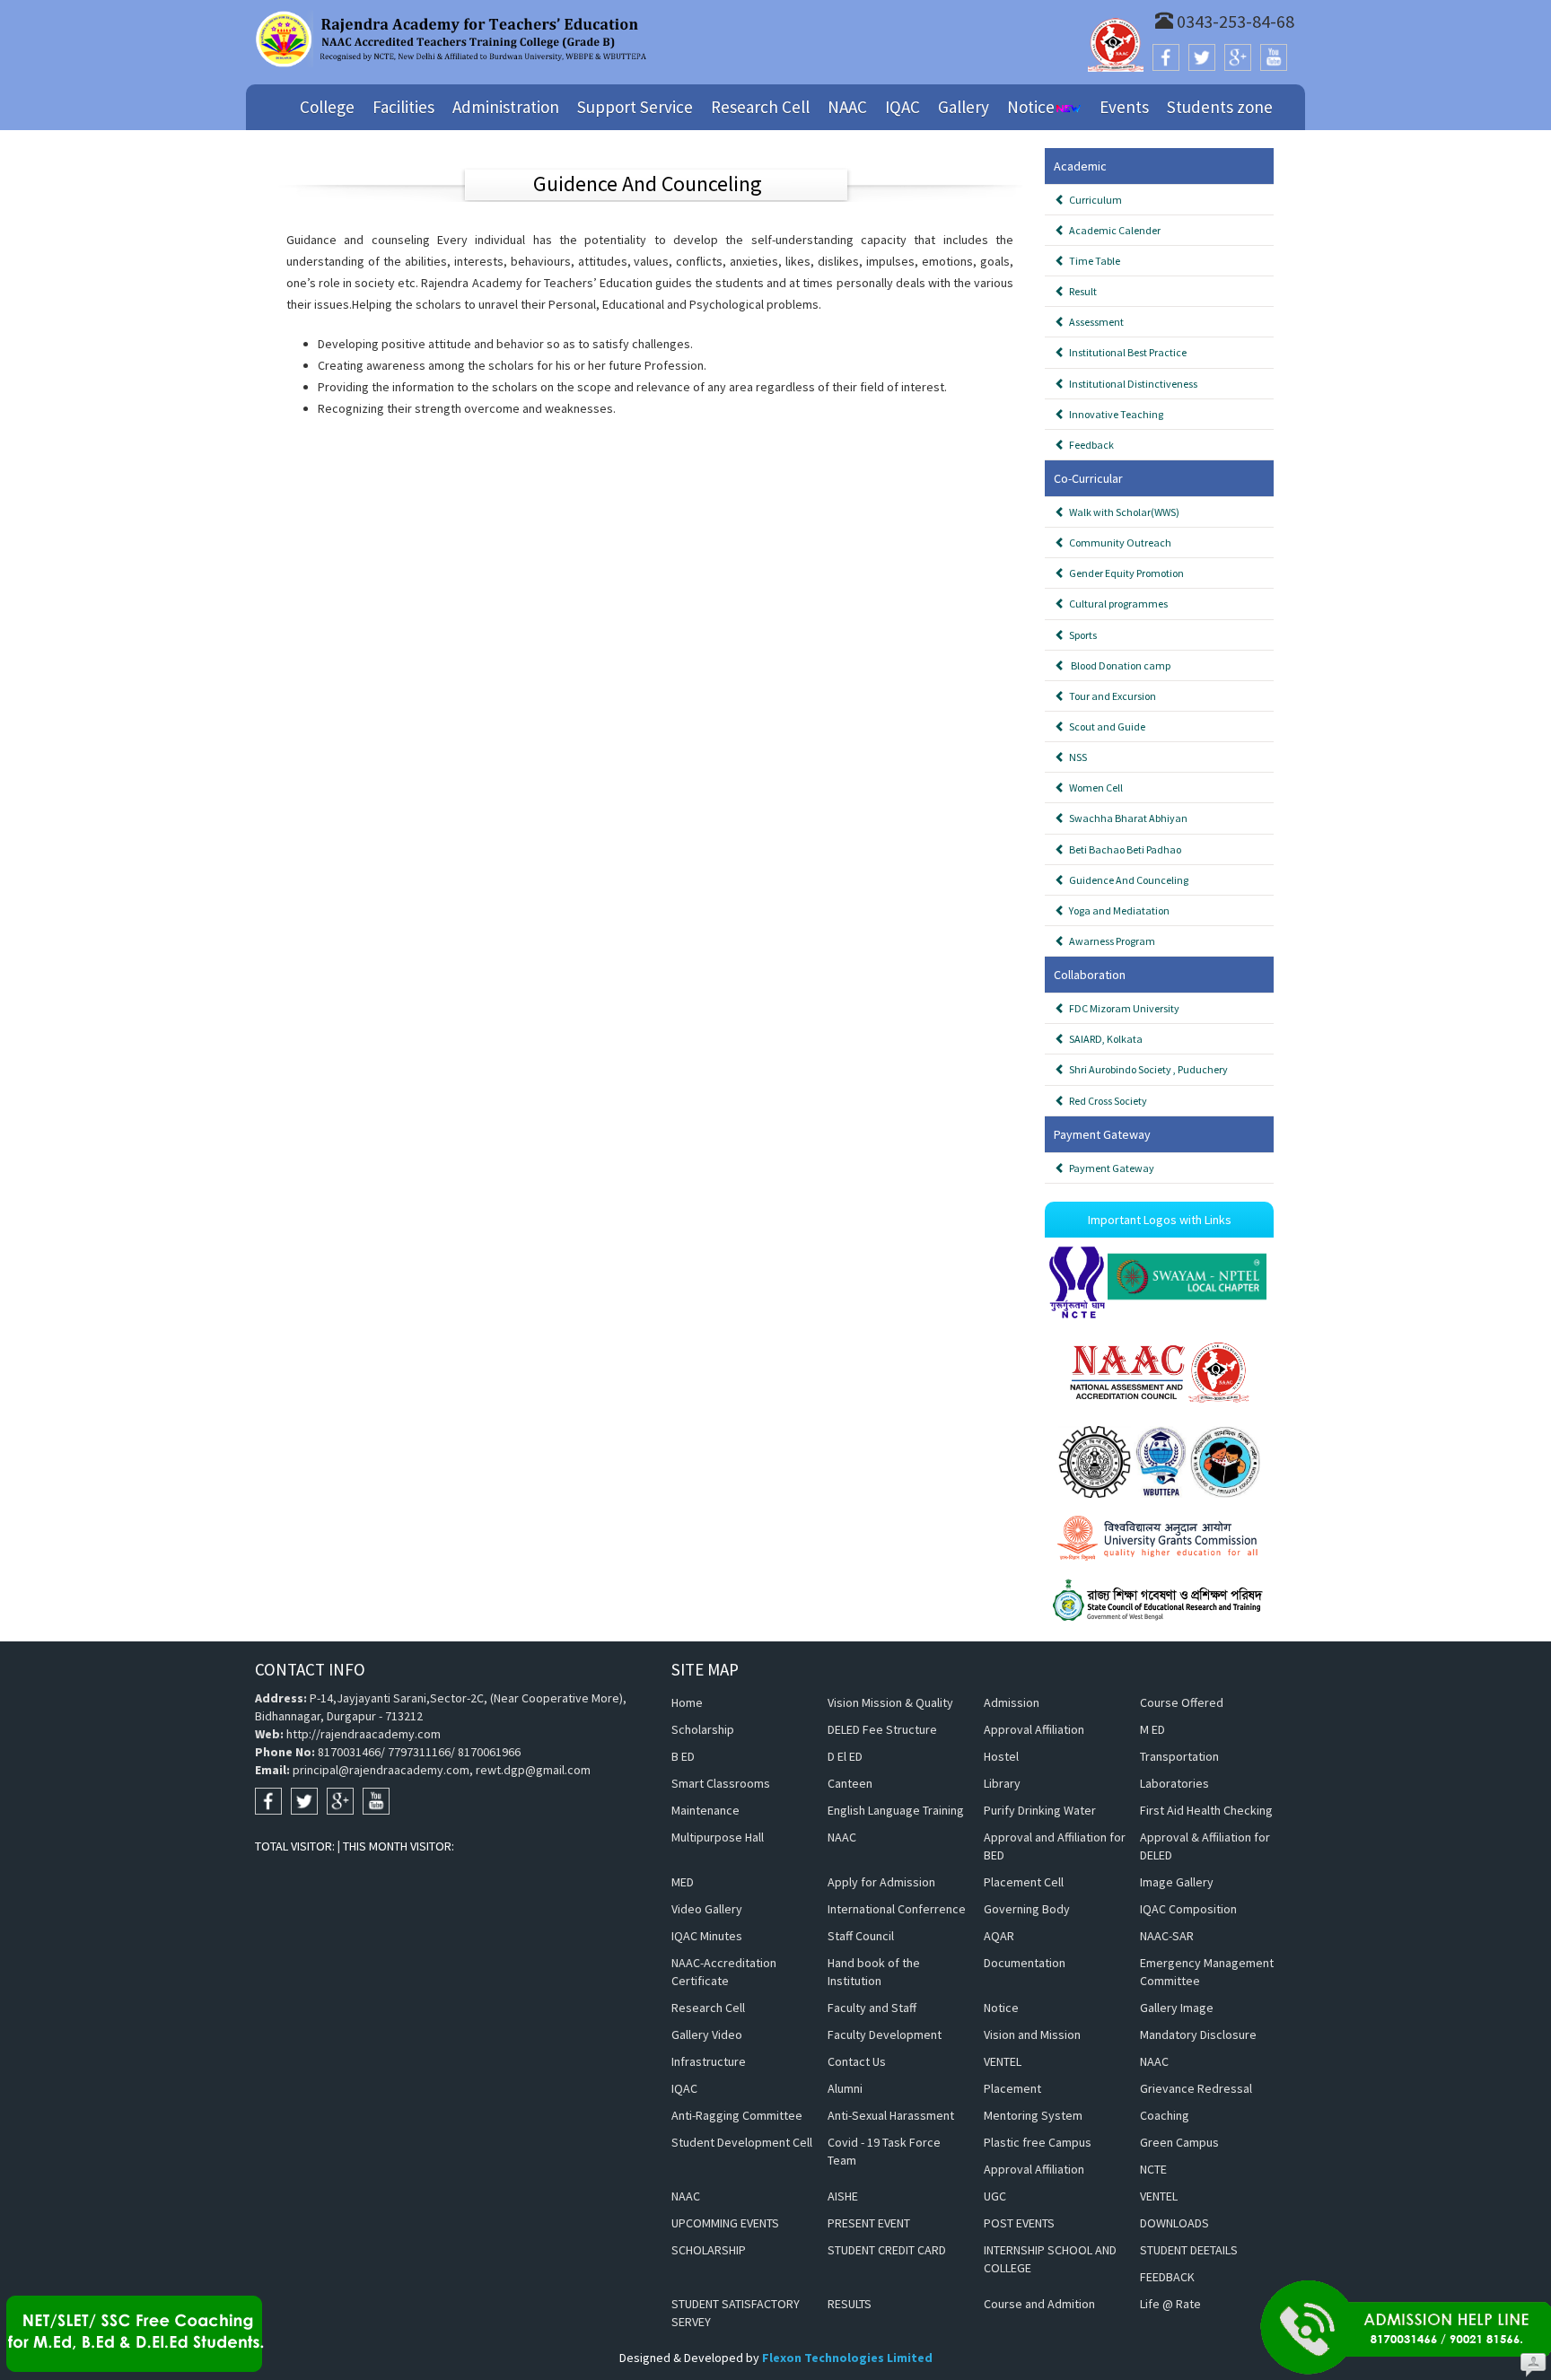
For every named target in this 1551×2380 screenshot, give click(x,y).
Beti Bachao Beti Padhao (1123, 849)
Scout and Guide (1105, 726)
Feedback (1090, 445)
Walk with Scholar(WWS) (1122, 512)
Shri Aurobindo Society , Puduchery (1147, 1069)
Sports (1081, 635)
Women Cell (1094, 787)
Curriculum (1094, 200)
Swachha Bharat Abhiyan (1126, 818)
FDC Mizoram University (1122, 1008)
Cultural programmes (1117, 604)
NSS (1076, 757)
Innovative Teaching (1114, 414)
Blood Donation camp (1118, 665)
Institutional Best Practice (1126, 352)
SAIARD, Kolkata (1104, 1039)
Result (1081, 291)
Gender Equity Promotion (1125, 573)
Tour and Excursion (1111, 696)
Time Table (1093, 261)
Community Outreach (1118, 542)
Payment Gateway (1110, 1168)
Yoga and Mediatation (1117, 910)
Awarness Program (1110, 941)
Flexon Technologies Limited (847, 2358)
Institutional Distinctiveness (1131, 384)
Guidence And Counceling (1127, 880)
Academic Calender (1113, 230)
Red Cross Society (1106, 1101)
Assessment (1095, 322)
